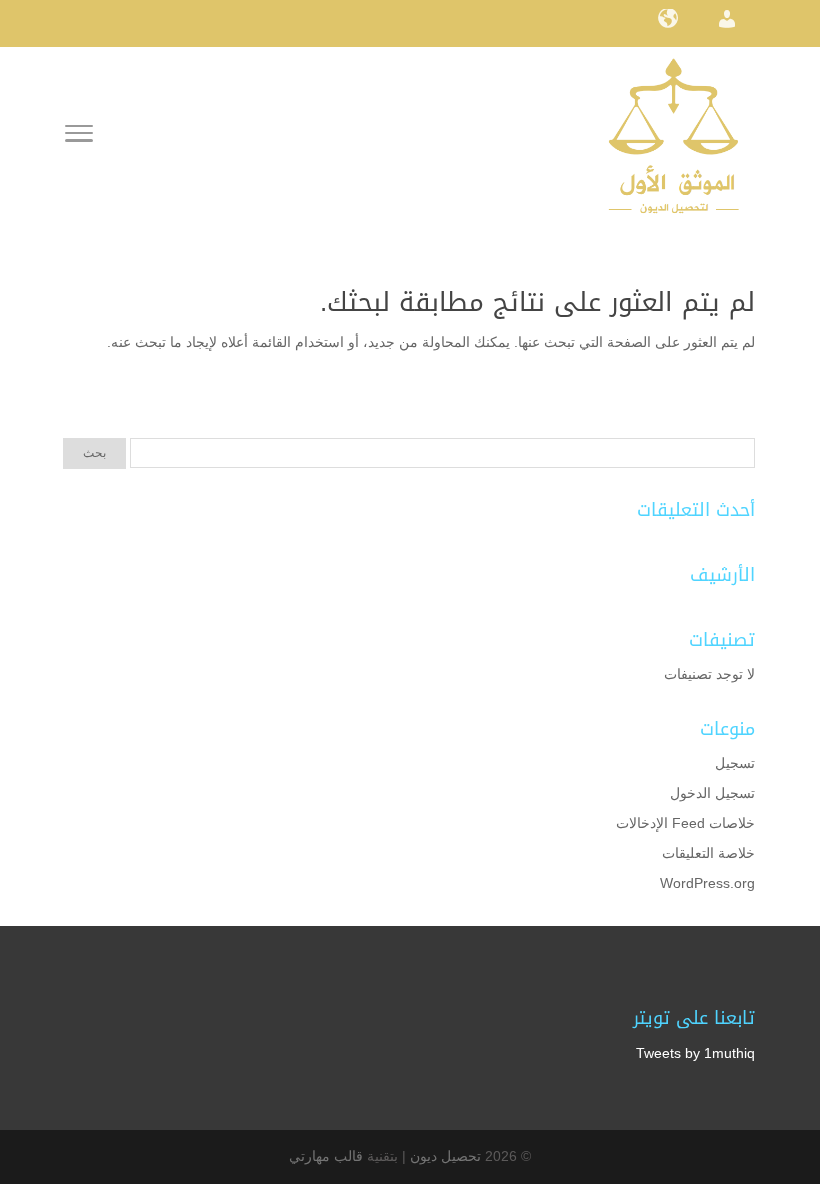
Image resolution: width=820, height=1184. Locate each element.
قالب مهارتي (326, 1156)
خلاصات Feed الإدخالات (685, 823)
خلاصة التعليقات (708, 853)
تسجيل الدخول (712, 793)
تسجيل (735, 763)
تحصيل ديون (445, 1156)
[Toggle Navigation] (79, 137)
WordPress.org (707, 883)
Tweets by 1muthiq (695, 1053)
